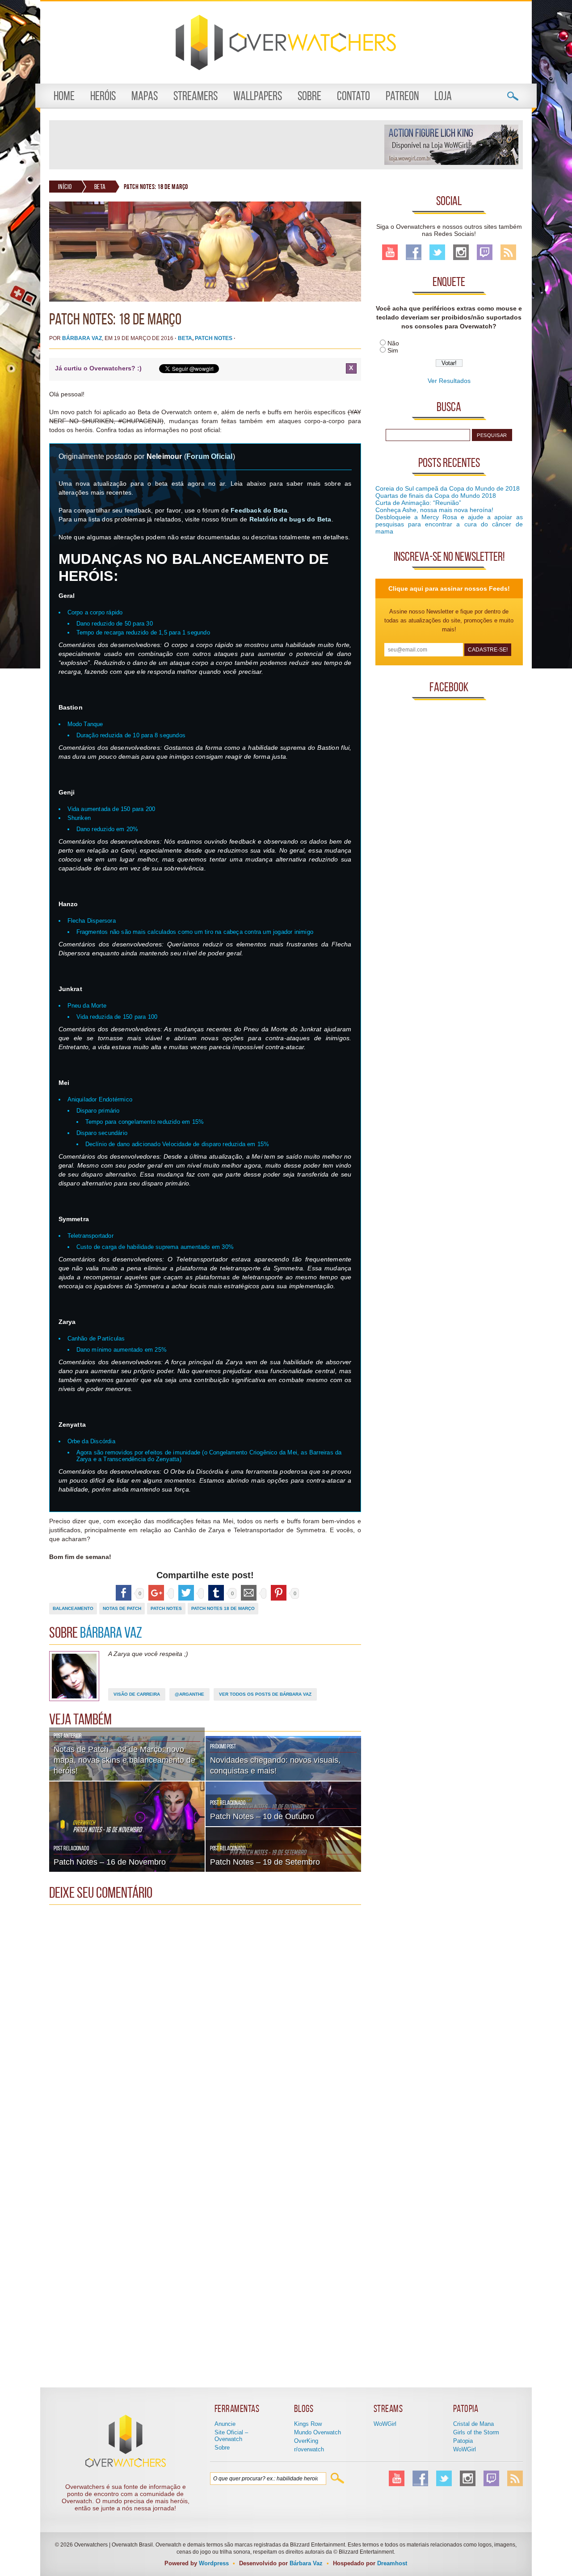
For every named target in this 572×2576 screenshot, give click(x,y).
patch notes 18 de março (223, 1608)
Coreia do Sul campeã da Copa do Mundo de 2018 (448, 488)
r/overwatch (309, 2449)
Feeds (508, 252)
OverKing (306, 2441)
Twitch (485, 252)
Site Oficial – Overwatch (231, 2436)
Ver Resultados (449, 381)
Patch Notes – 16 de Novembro (110, 1862)
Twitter (437, 252)
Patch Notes (214, 338)
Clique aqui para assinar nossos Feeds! (449, 588)
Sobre (309, 96)
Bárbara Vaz (82, 338)
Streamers (196, 96)
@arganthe (189, 1694)
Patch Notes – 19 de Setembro (265, 1862)
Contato (353, 96)
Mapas (145, 96)
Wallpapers (258, 96)
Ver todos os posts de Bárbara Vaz (265, 1694)
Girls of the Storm (476, 2432)
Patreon (402, 96)
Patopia (463, 2441)
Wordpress (214, 2563)
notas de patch (122, 1608)
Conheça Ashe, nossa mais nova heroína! (434, 510)
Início (65, 187)
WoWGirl (385, 2424)
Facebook (414, 252)
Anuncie (225, 2424)
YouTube (390, 252)
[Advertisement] (216, 145)
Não (393, 343)
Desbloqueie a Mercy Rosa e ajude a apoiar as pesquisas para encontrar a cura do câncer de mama (449, 524)
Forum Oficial (210, 456)
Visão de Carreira (137, 1694)
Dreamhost (392, 2563)
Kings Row (308, 2424)
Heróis (103, 96)
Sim (393, 350)
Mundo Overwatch (318, 2432)
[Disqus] (205, 2021)
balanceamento (73, 1608)
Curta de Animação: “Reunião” (418, 503)
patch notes (166, 1608)
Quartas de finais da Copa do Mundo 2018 (436, 496)
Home (64, 96)
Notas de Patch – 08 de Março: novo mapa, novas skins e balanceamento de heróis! (124, 1760)
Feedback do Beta (259, 510)
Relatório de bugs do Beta (290, 519)
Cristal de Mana (473, 2424)
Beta (100, 187)
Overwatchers (286, 42)
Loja (443, 96)
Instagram (461, 252)
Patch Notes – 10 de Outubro (262, 1816)
